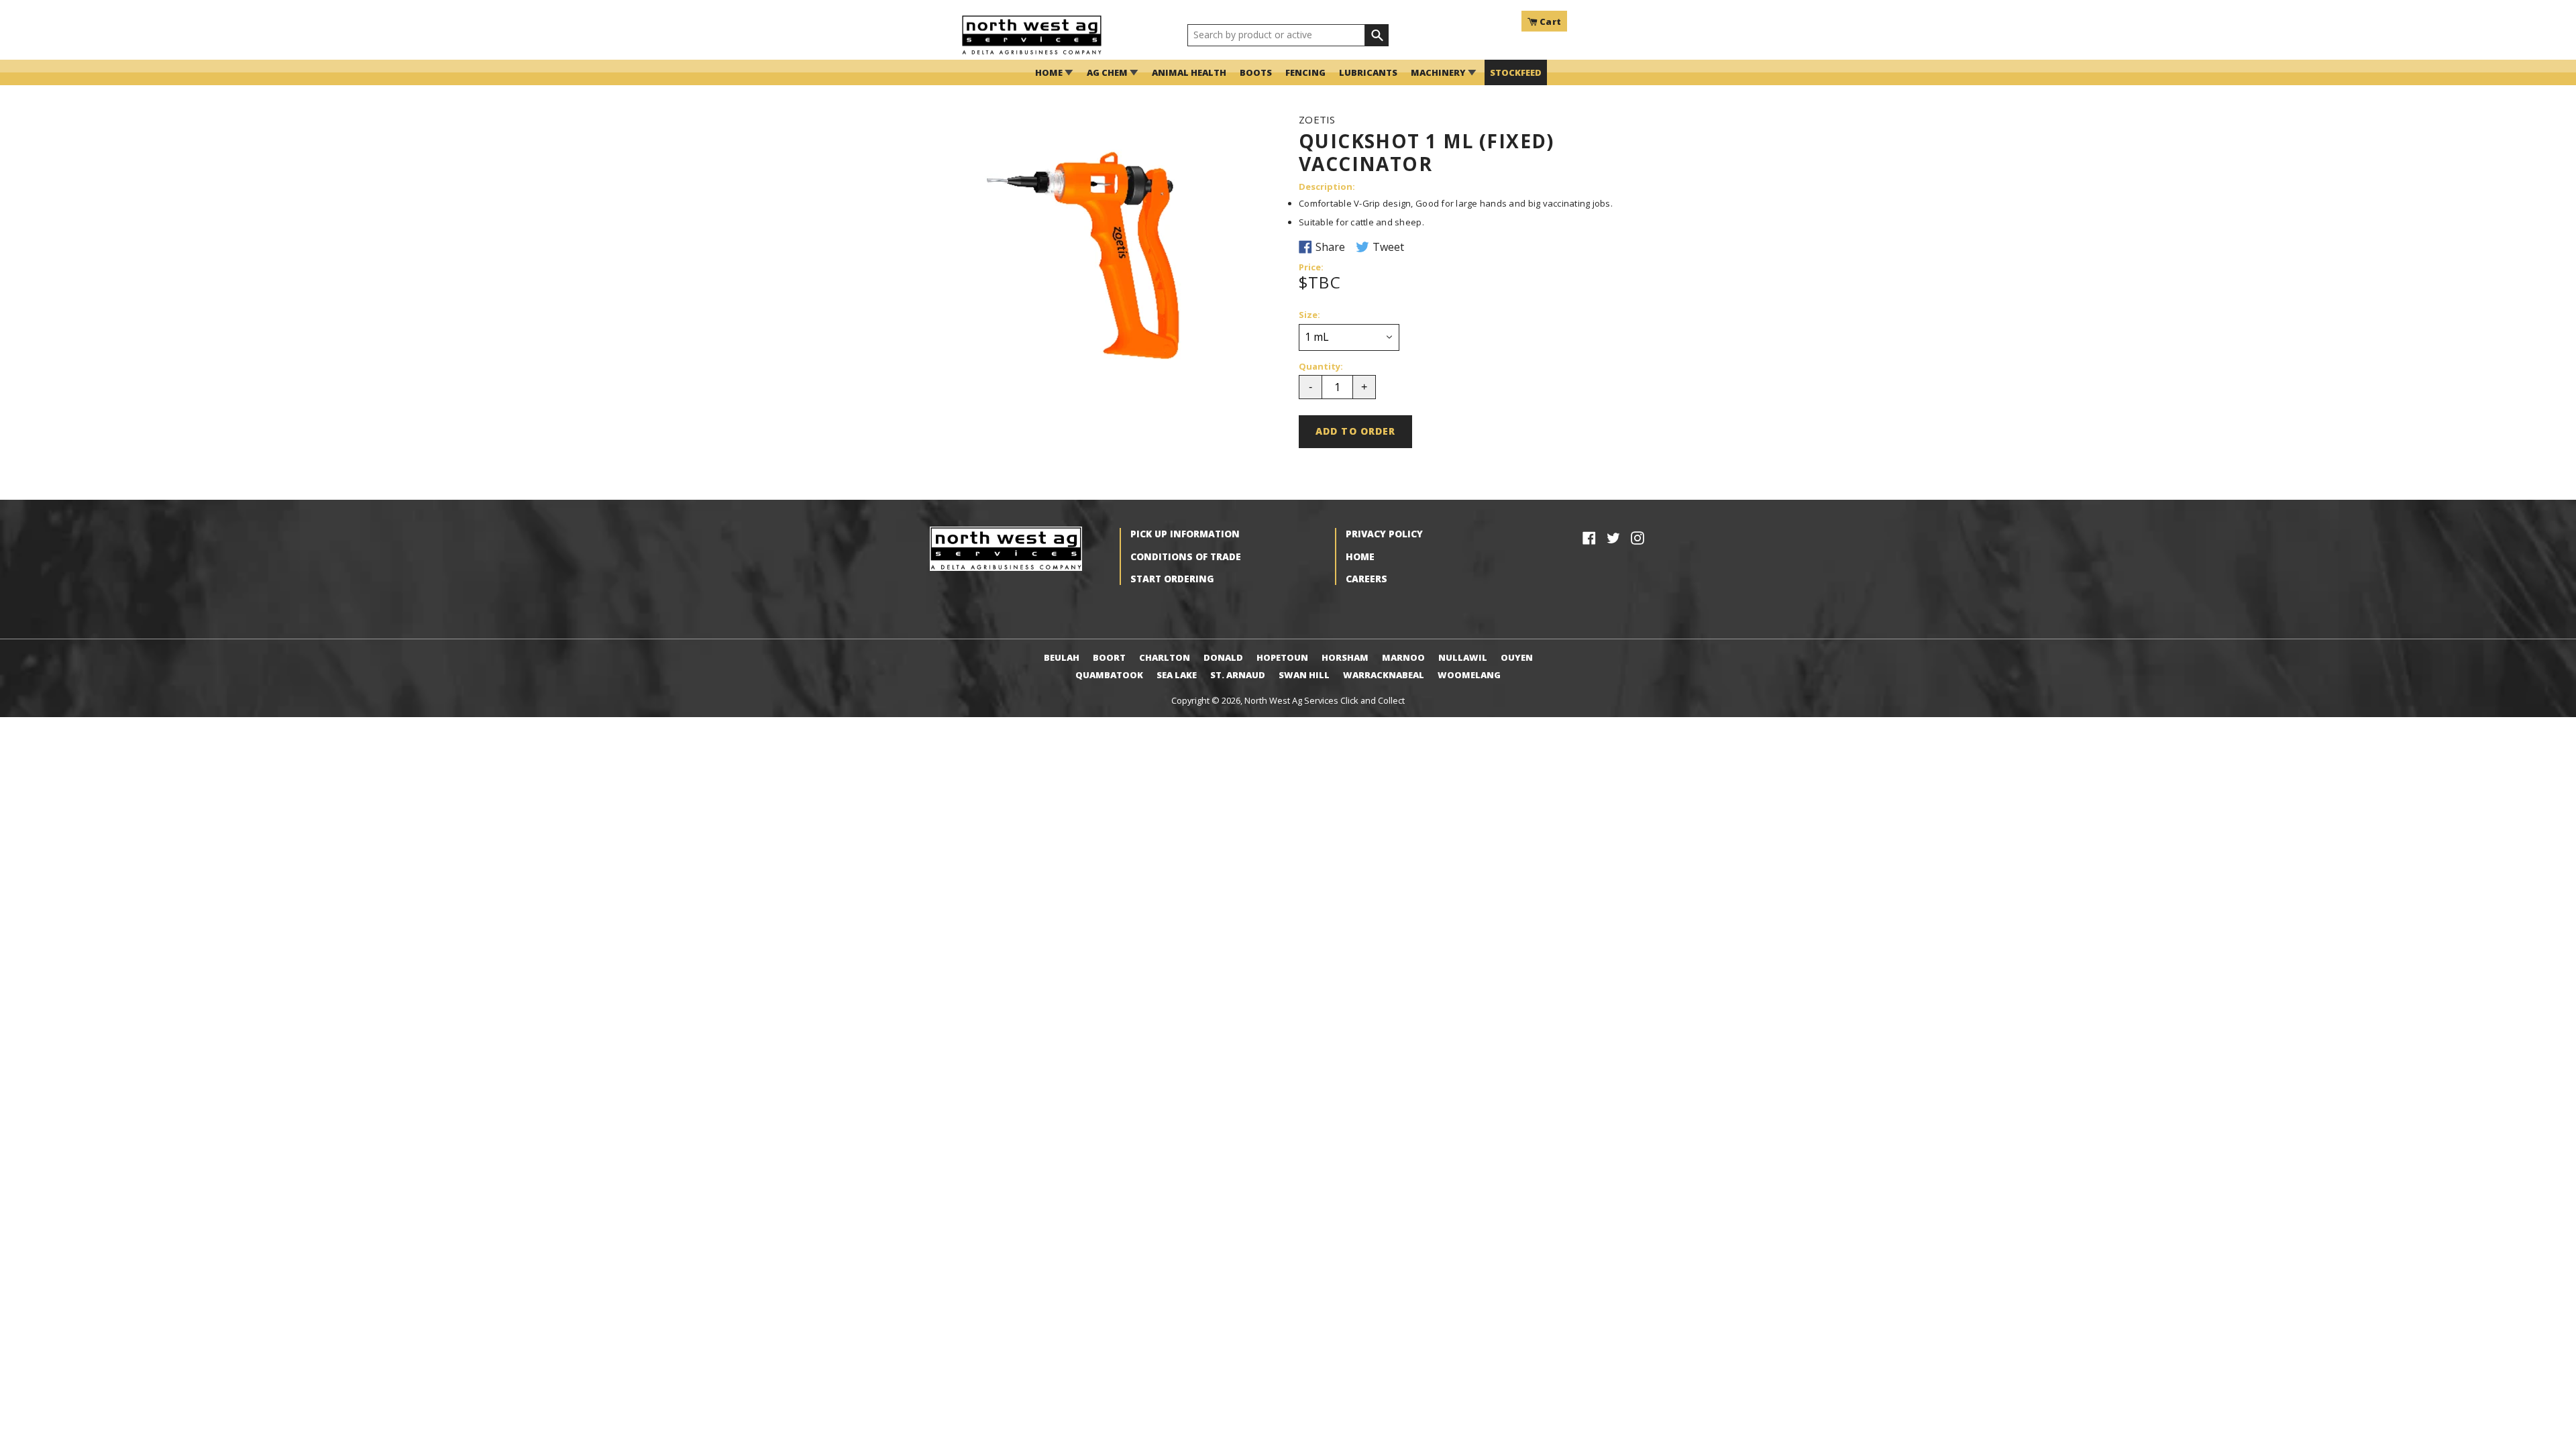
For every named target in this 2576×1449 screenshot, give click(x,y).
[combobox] (1276, 36)
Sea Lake (1177, 675)
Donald (1223, 657)
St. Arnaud (1238, 675)
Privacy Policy (1384, 534)
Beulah (1062, 657)
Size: (1309, 315)
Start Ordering (1172, 579)
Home (1360, 556)
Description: (1327, 187)
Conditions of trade (1186, 556)
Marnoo (1403, 657)
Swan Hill (1304, 675)
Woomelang (1469, 675)
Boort (1109, 657)
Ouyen (1517, 657)
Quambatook (1109, 675)
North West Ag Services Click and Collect (1325, 700)
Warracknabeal (1384, 675)
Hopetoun (1282, 657)
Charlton (1165, 657)
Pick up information (1185, 534)
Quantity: (1321, 367)
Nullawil (1463, 657)
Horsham (1345, 657)
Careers (1366, 579)
